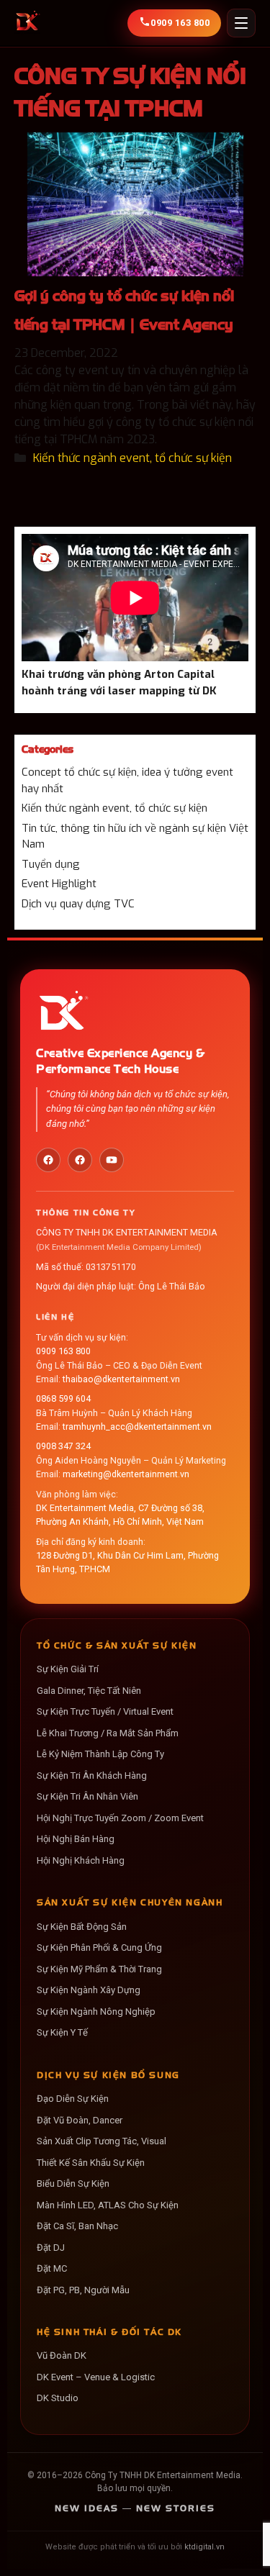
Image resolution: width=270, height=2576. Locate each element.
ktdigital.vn (204, 2547)
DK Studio (58, 2398)
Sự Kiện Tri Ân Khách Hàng (92, 1775)
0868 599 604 (63, 1398)
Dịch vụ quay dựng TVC (78, 904)
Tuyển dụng (51, 864)
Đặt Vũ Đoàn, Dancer (80, 2120)
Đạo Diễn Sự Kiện (73, 2099)
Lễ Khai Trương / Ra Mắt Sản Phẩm (108, 1733)
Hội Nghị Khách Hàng (81, 1860)
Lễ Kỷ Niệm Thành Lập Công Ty (100, 1754)
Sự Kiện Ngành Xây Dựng (89, 1990)
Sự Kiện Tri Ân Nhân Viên (87, 1796)
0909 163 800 (63, 1351)
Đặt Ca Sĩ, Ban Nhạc (77, 2226)
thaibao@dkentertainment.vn (121, 1379)
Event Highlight (59, 884)
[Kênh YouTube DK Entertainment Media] (112, 1160)
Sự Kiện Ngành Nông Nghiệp (96, 2012)
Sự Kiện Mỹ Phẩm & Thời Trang (99, 1969)
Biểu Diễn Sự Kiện (73, 2183)
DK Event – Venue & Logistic (96, 2377)
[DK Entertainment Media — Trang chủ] (27, 23)
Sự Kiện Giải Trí (68, 1669)
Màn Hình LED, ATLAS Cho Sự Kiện (108, 2205)
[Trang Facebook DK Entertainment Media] (48, 1160)
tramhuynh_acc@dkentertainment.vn (137, 1427)
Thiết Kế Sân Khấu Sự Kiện (91, 2163)
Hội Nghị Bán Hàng (76, 1839)
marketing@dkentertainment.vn (126, 1474)
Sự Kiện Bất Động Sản (82, 1927)
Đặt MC (52, 2268)
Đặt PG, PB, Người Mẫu (83, 2290)
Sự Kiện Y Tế (62, 2032)
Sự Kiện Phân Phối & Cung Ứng (99, 1947)
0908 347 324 (63, 1446)
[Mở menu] (241, 23)
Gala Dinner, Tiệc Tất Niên (89, 1691)
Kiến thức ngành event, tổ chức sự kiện (132, 458)
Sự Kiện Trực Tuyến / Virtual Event (105, 1711)
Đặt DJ (51, 2248)
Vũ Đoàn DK (62, 2355)
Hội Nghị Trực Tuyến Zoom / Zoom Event (120, 1818)
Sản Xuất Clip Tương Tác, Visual (102, 2141)
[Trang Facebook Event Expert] (80, 1160)
